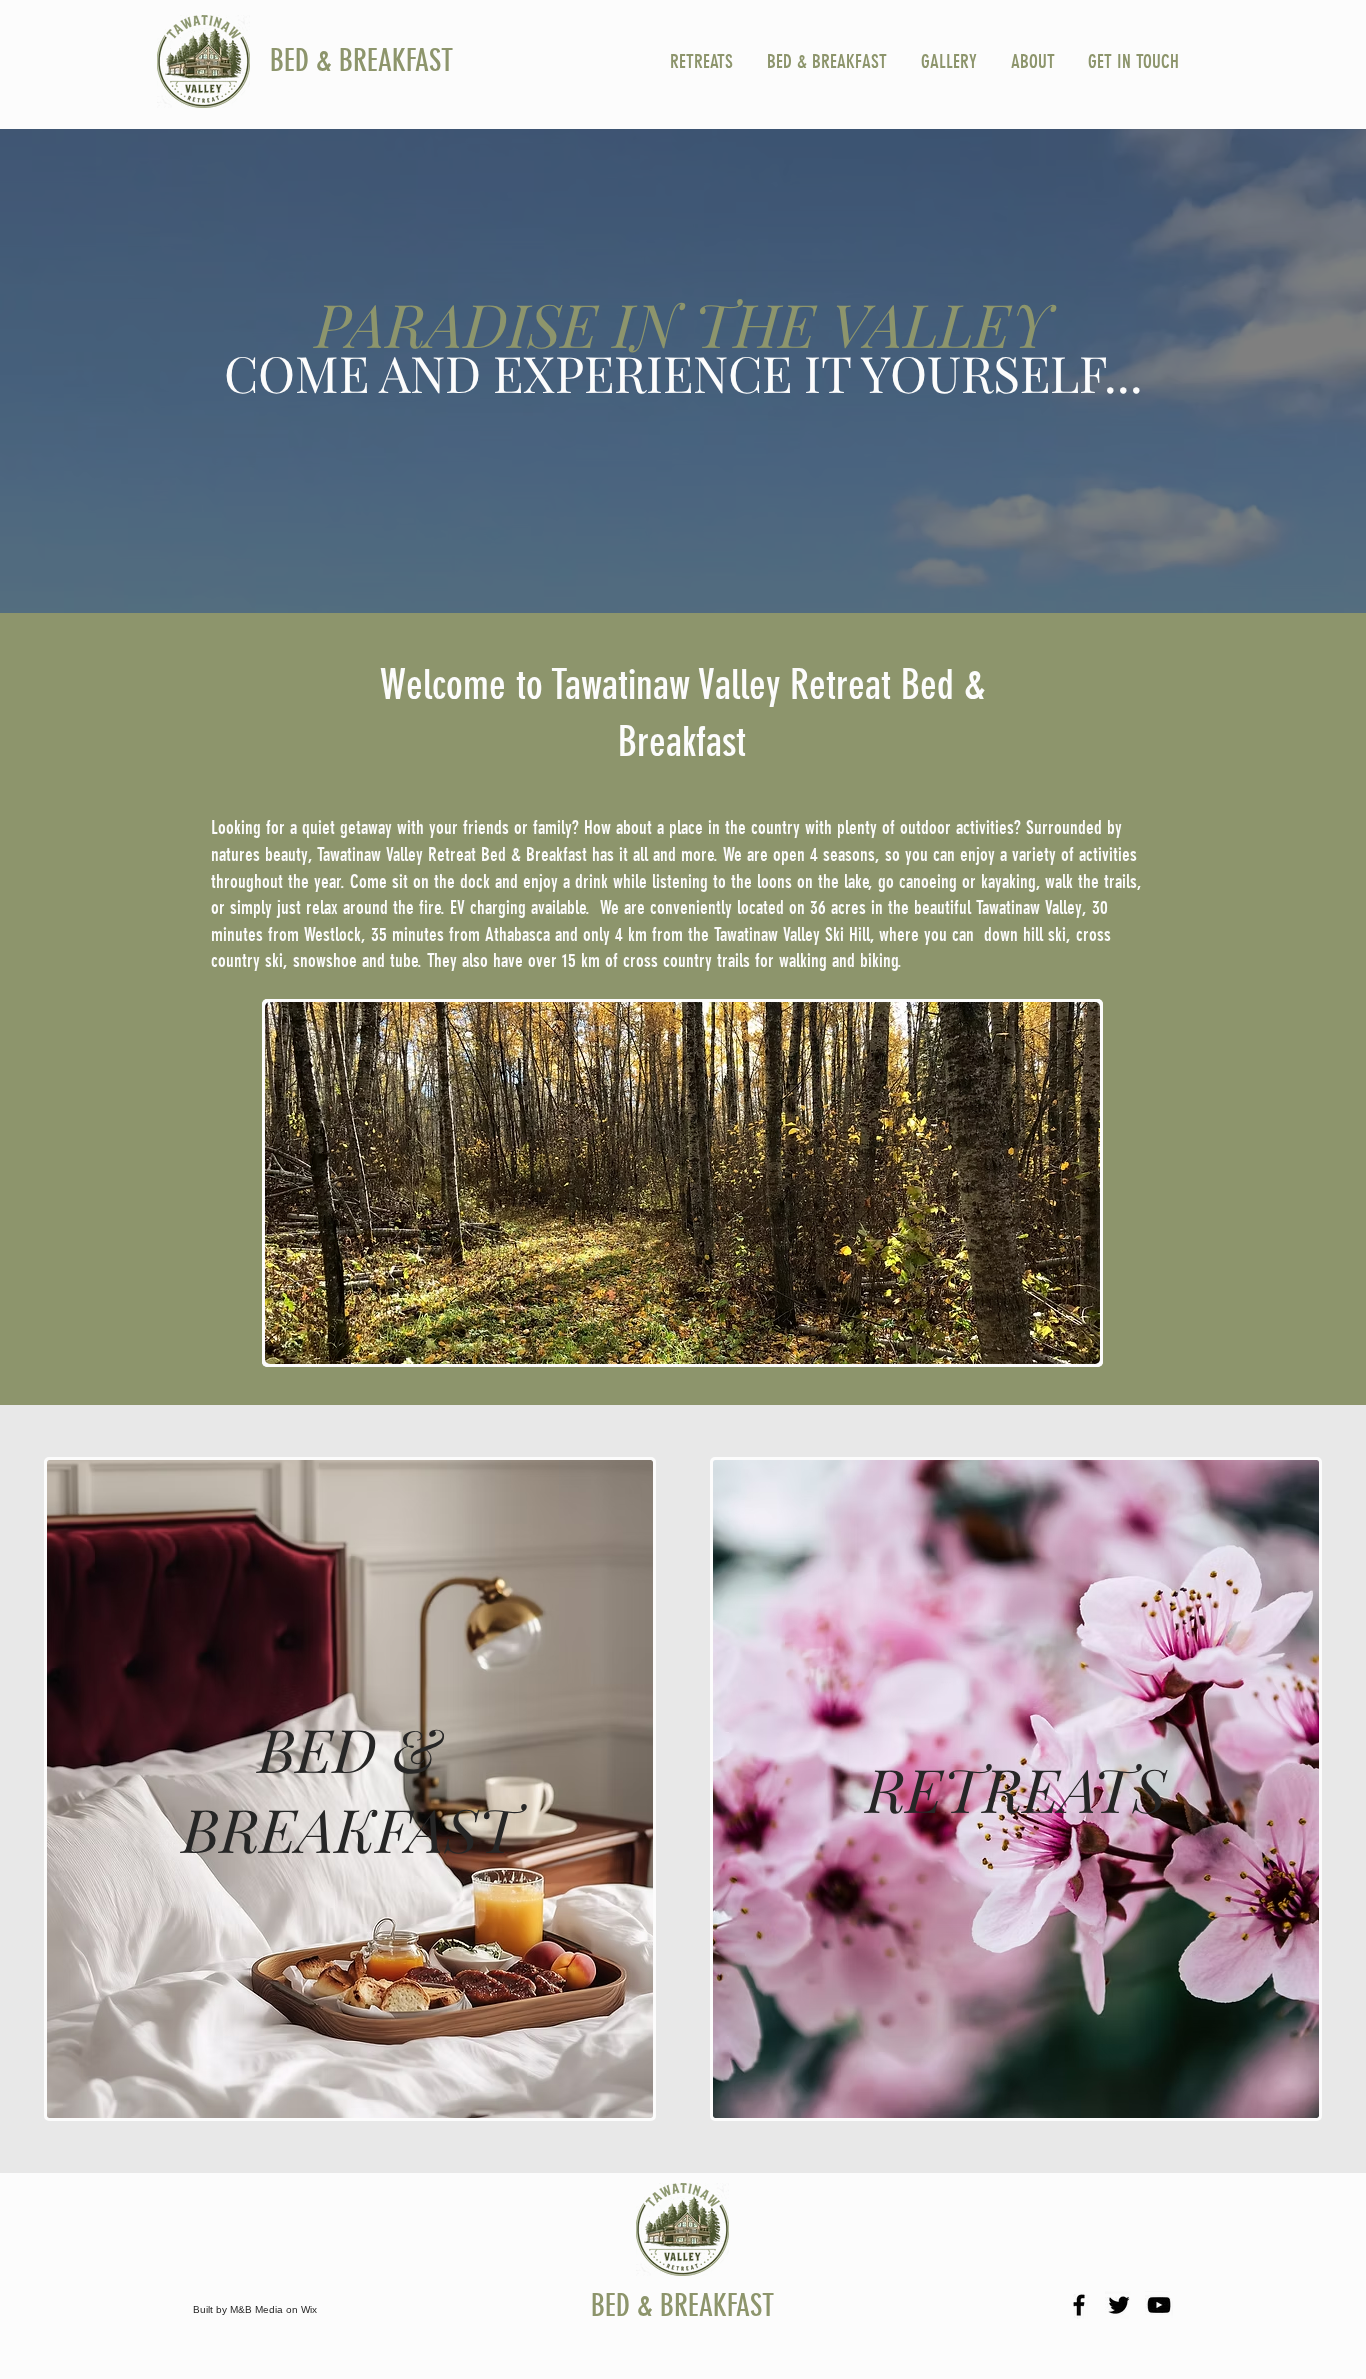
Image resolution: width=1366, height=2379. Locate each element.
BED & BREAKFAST (361, 61)
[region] (350, 1788)
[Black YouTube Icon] (1159, 2305)
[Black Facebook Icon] (1079, 2305)
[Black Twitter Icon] (1119, 2305)
